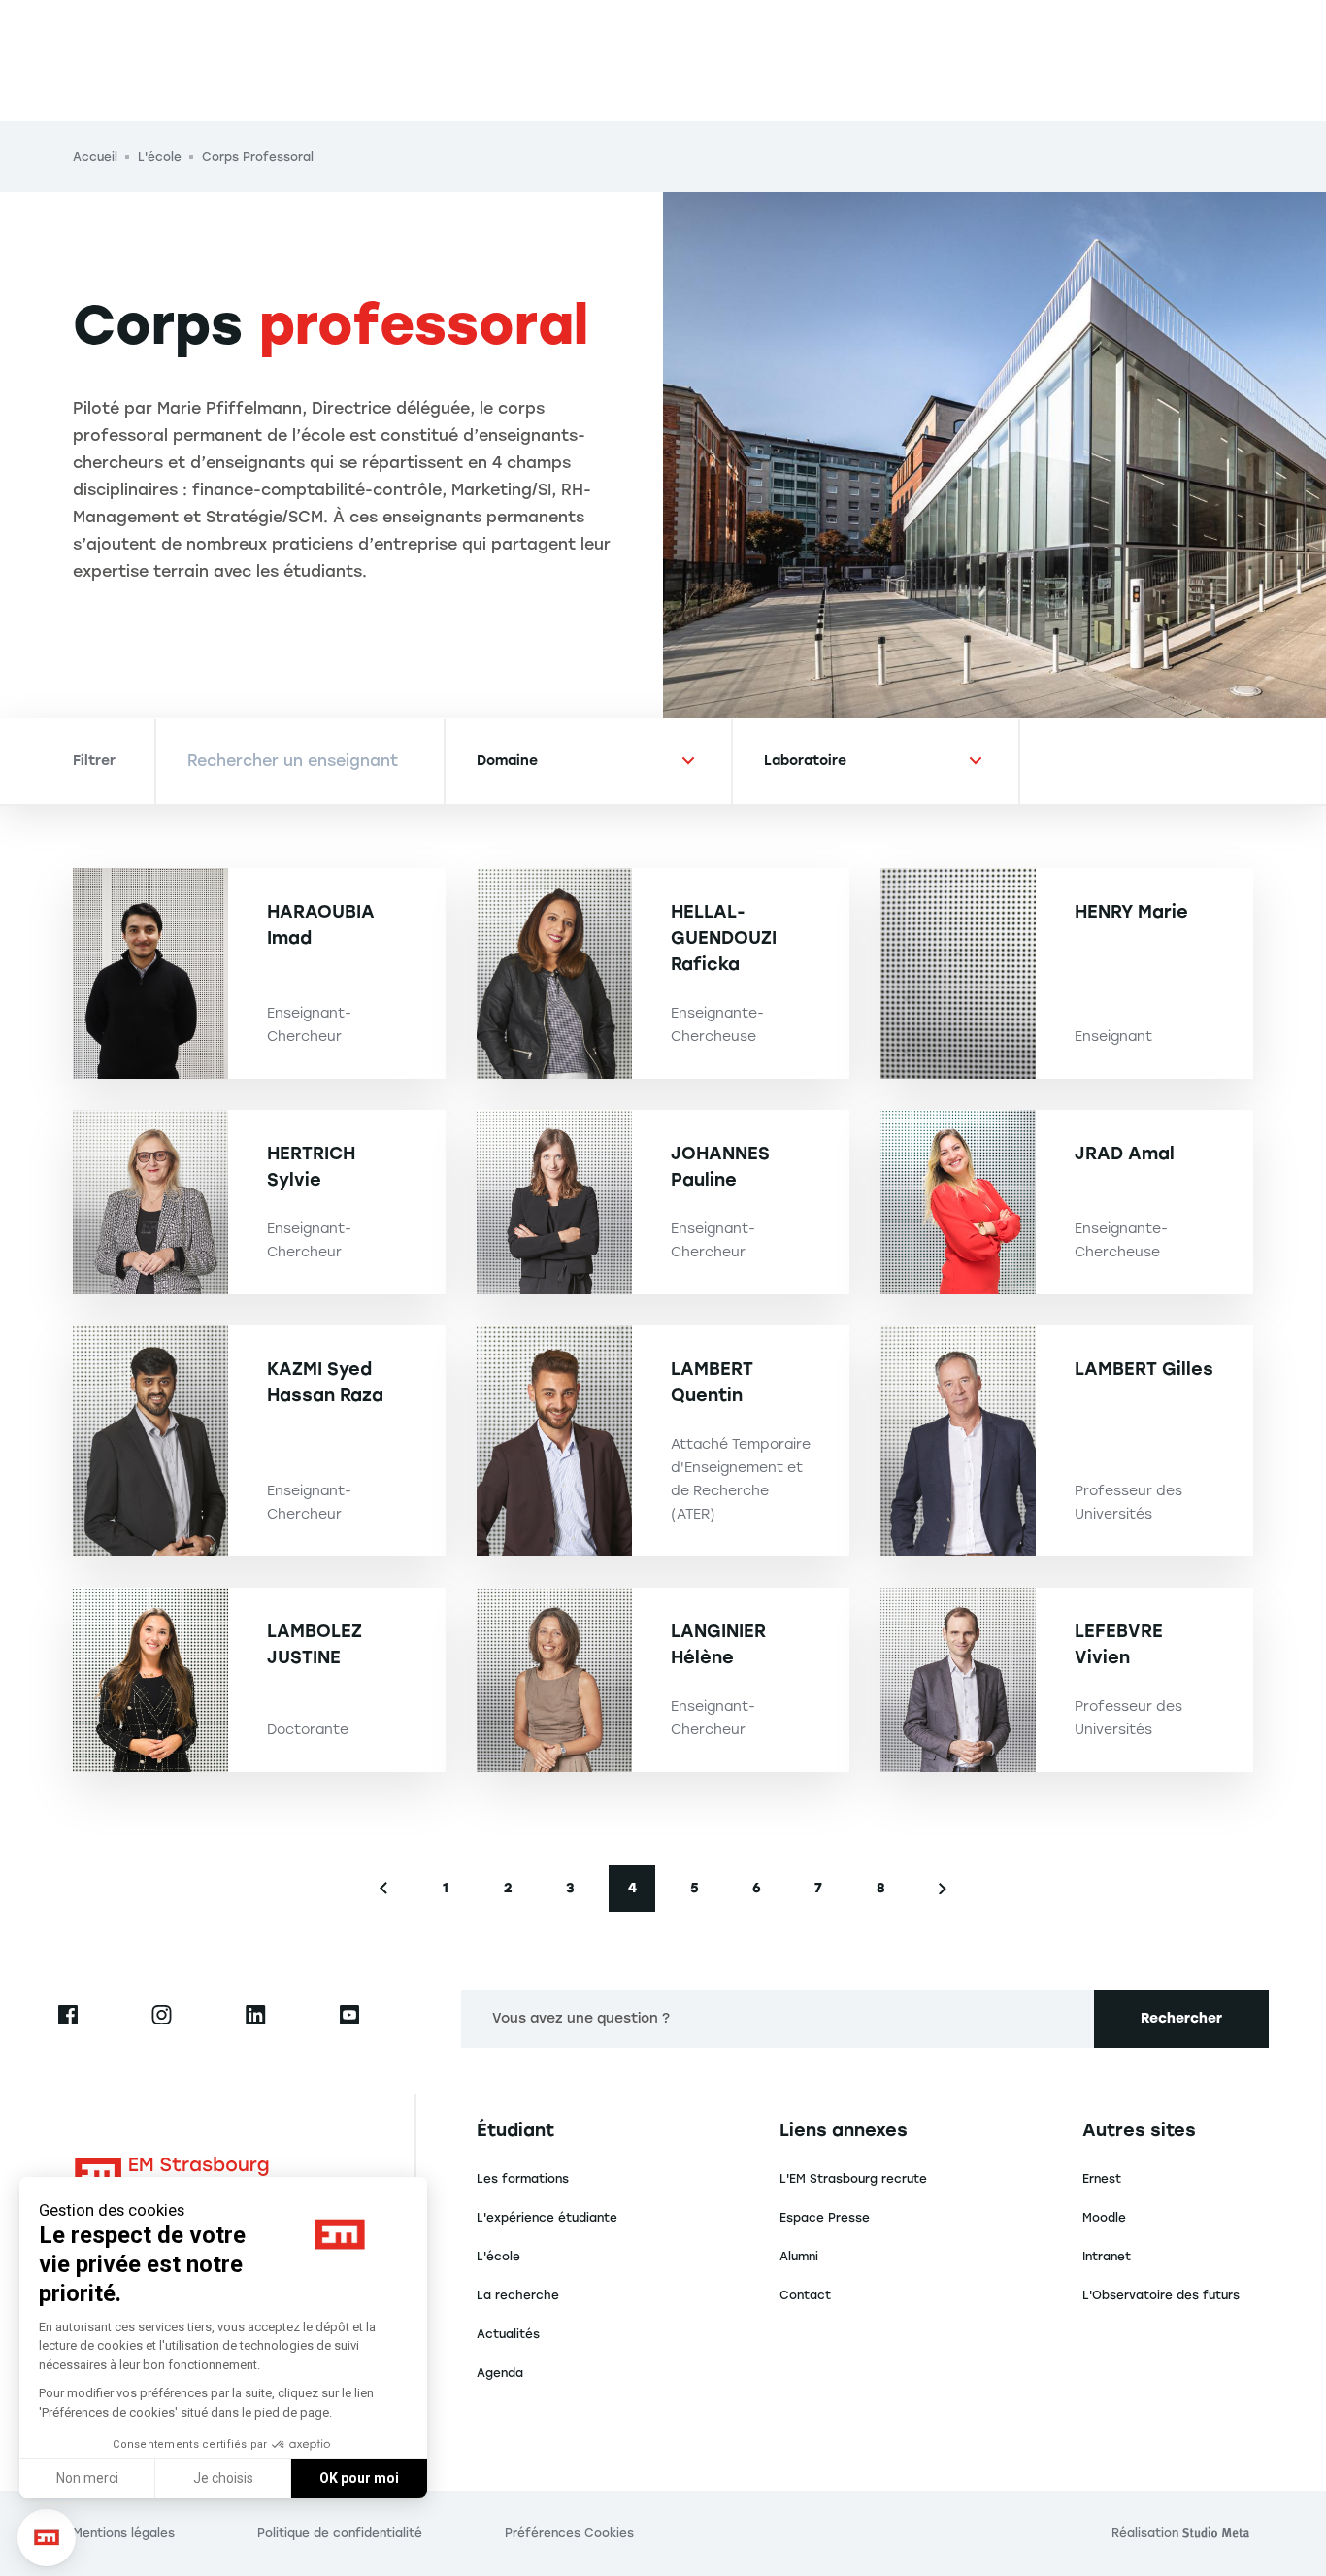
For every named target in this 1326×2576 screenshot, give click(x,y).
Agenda (500, 2373)
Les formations (523, 2179)
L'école (498, 2257)
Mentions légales (124, 2533)
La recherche (518, 2295)
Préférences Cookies (569, 2533)
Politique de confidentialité (340, 2533)
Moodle (1104, 2218)
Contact (805, 2295)
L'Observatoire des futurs (1161, 2295)
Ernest (1102, 2179)
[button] (47, 2538)
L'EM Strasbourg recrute (853, 2179)
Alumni (799, 2257)
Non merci (87, 2478)
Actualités (508, 2334)
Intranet (1107, 2257)
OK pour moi (359, 2478)
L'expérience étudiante (547, 2218)
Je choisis (223, 2478)
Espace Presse (825, 2218)
